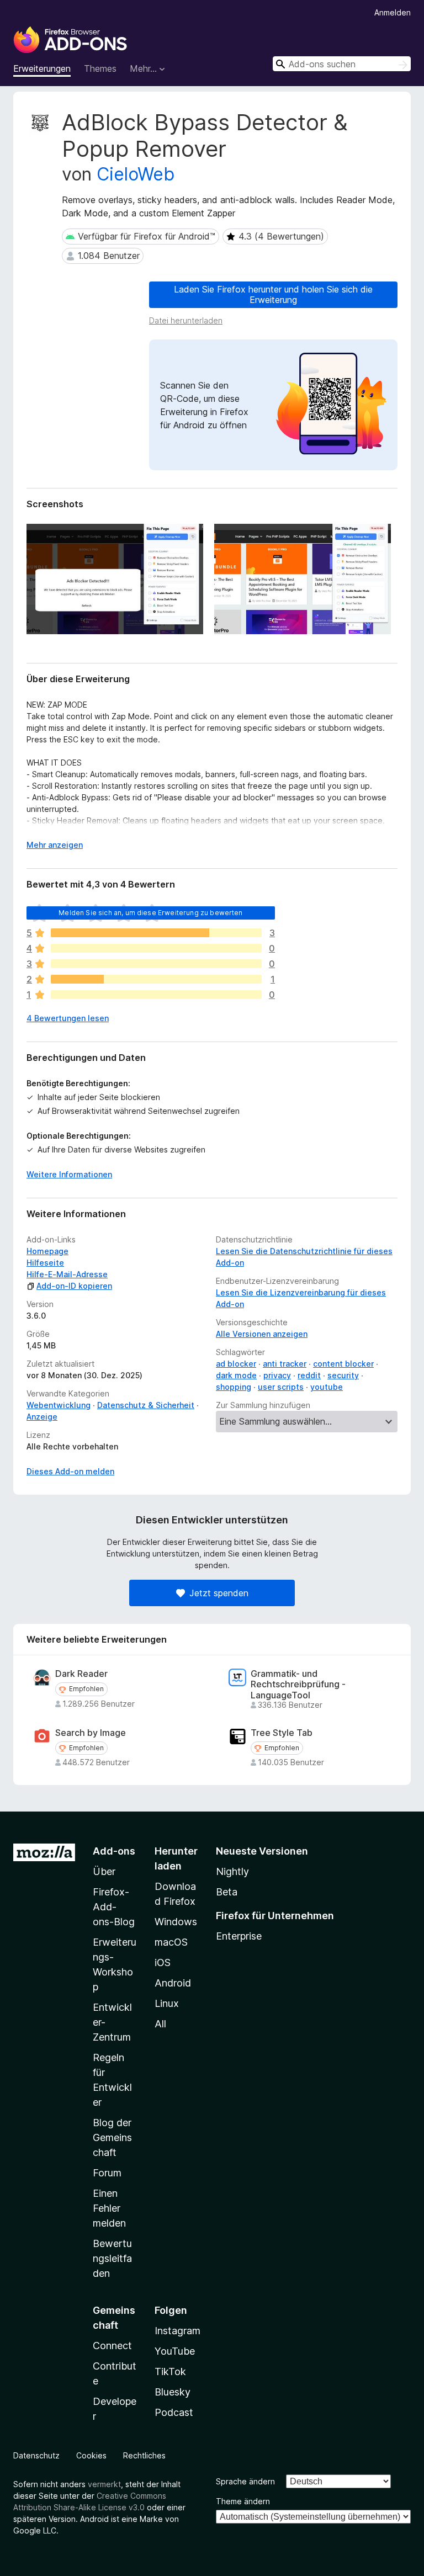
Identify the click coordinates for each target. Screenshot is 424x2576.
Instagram (177, 2331)
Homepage (47, 1251)
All (160, 2024)
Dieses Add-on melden (70, 1471)
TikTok (170, 2371)
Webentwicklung (59, 1405)
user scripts (281, 1387)
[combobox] (342, 64)
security (343, 1375)
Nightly (232, 1871)
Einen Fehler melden (109, 2208)
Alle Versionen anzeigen (262, 1334)
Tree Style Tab (282, 1733)
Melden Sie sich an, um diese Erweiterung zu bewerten (150, 913)
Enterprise (239, 1936)
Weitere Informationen (69, 1174)
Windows (176, 1922)
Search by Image (91, 1733)
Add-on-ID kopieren (74, 1286)
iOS (163, 1962)
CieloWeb (136, 174)
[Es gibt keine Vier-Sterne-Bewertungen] (156, 948)
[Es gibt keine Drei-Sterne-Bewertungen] (156, 964)
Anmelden (393, 12)
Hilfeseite (45, 1263)
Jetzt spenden (219, 1593)
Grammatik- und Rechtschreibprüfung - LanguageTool (298, 1684)
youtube (327, 1387)
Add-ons (114, 1851)
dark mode (236, 1375)
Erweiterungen (42, 68)
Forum (107, 2173)
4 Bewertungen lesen (68, 1018)
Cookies (91, 2455)
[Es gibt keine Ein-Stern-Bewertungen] (156, 995)
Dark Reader (81, 1674)
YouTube (175, 2351)
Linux (167, 2003)
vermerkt (104, 2484)
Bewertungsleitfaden (112, 2258)
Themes (100, 68)
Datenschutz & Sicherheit (146, 1405)
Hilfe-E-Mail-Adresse (67, 1274)
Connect (112, 2346)
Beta (227, 1892)
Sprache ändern (245, 2481)
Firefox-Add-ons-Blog (114, 1907)
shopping (234, 1387)
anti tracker (285, 1364)
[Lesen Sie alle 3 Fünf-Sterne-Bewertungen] (156, 933)
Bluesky (173, 2392)
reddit (309, 1375)
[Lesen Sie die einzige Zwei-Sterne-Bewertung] (156, 979)
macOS (171, 1942)
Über (104, 1871)
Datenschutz (36, 2455)
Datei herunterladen (186, 320)
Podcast (174, 2412)
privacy (277, 1375)
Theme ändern (243, 2501)
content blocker (343, 1364)
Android (173, 1983)
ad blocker (236, 1364)
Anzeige (42, 1417)
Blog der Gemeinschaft (112, 2137)
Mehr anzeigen (55, 845)
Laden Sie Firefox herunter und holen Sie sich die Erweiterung (273, 294)
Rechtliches (144, 2455)
